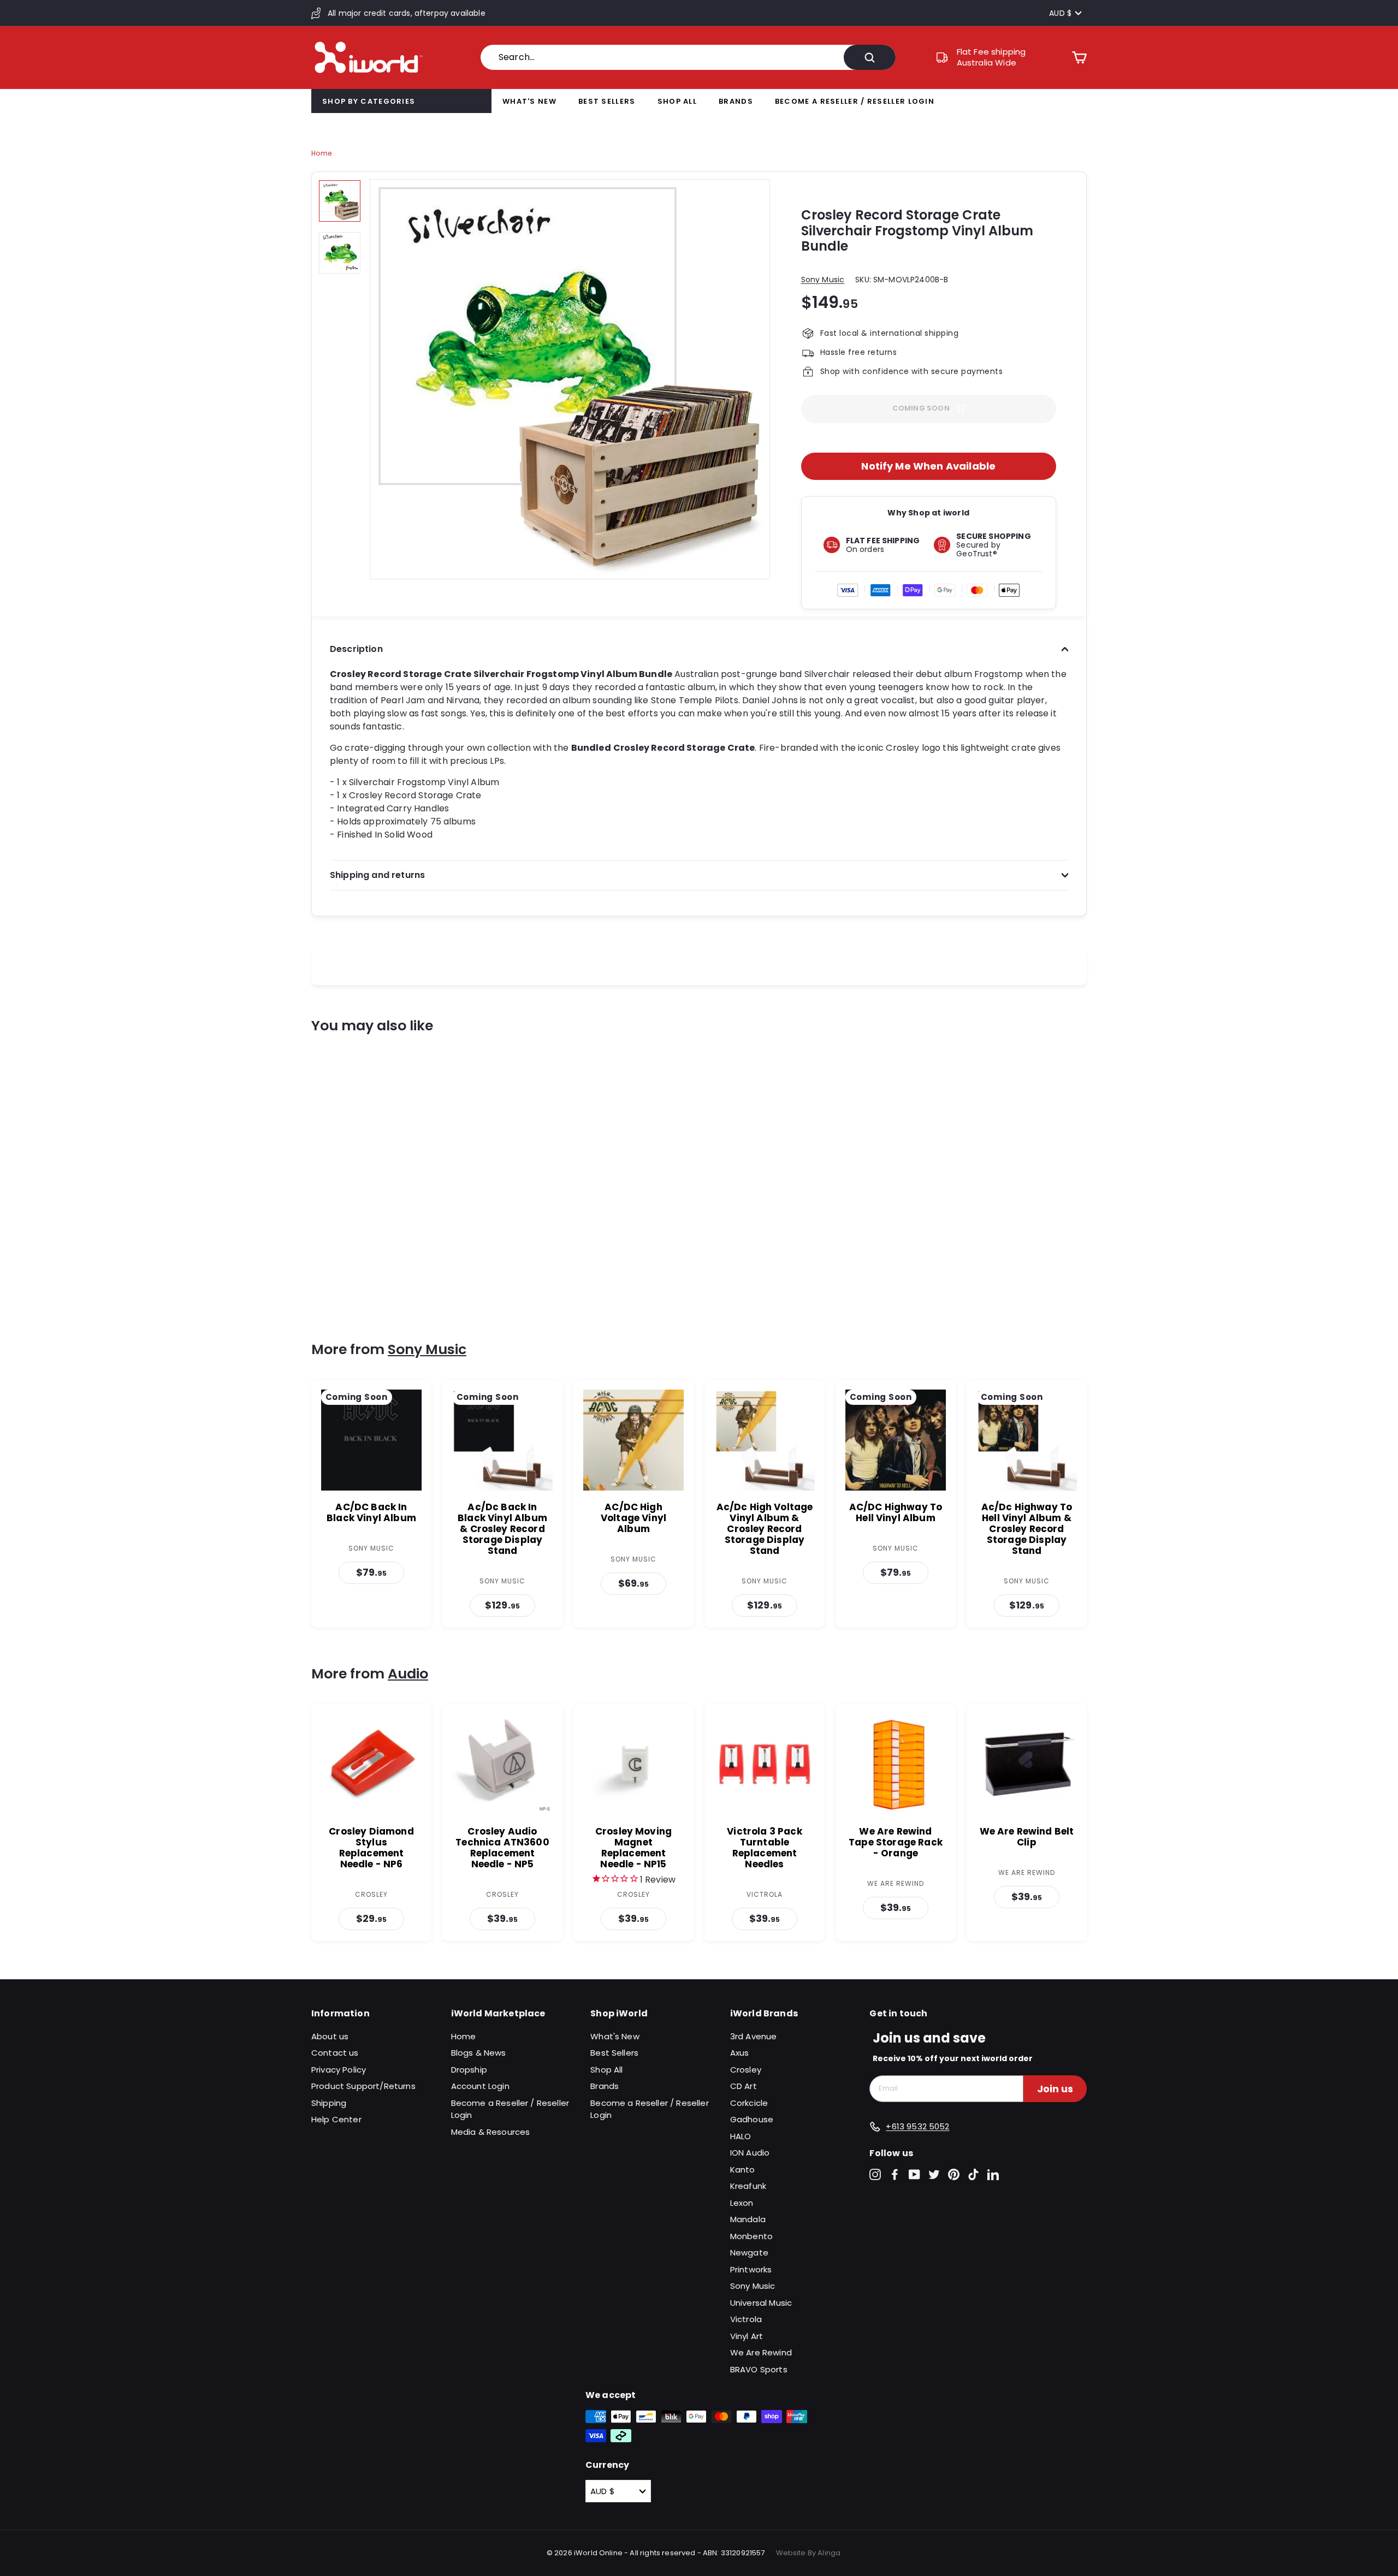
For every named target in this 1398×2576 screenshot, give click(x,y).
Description (356, 649)
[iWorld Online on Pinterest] (954, 2174)
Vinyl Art (747, 2336)
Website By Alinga (808, 2553)
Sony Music (823, 280)
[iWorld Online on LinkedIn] (993, 2174)
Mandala (748, 2219)
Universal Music (761, 2303)
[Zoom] (570, 379)
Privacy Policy (339, 2070)
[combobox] (688, 57)
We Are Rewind (761, 2352)
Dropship (469, 2070)
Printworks (751, 2269)
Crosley (746, 2070)
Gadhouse (752, 2119)
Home (321, 153)
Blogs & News (479, 2053)
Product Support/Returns (363, 2086)
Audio (408, 1674)
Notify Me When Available (928, 466)
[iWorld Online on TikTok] (973, 2174)
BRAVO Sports (759, 2369)
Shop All (677, 101)
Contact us (335, 2053)
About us (330, 2036)
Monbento (751, 2236)
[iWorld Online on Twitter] (934, 2174)
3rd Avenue (754, 2036)
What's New (529, 101)
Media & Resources (491, 2132)
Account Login (480, 2086)
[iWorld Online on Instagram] (875, 2174)
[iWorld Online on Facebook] (895, 2174)
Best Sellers (607, 101)
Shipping (329, 2103)
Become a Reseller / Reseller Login (855, 101)
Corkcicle (749, 2103)
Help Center (336, 2119)
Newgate (749, 2252)
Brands (736, 101)
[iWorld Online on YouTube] (914, 2174)
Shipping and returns (377, 875)
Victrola (746, 2319)
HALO (741, 2136)
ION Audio (750, 2153)
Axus (740, 2053)
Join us (1055, 2089)
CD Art (744, 2086)
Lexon (742, 2203)
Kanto (743, 2170)
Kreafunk (748, 2186)
